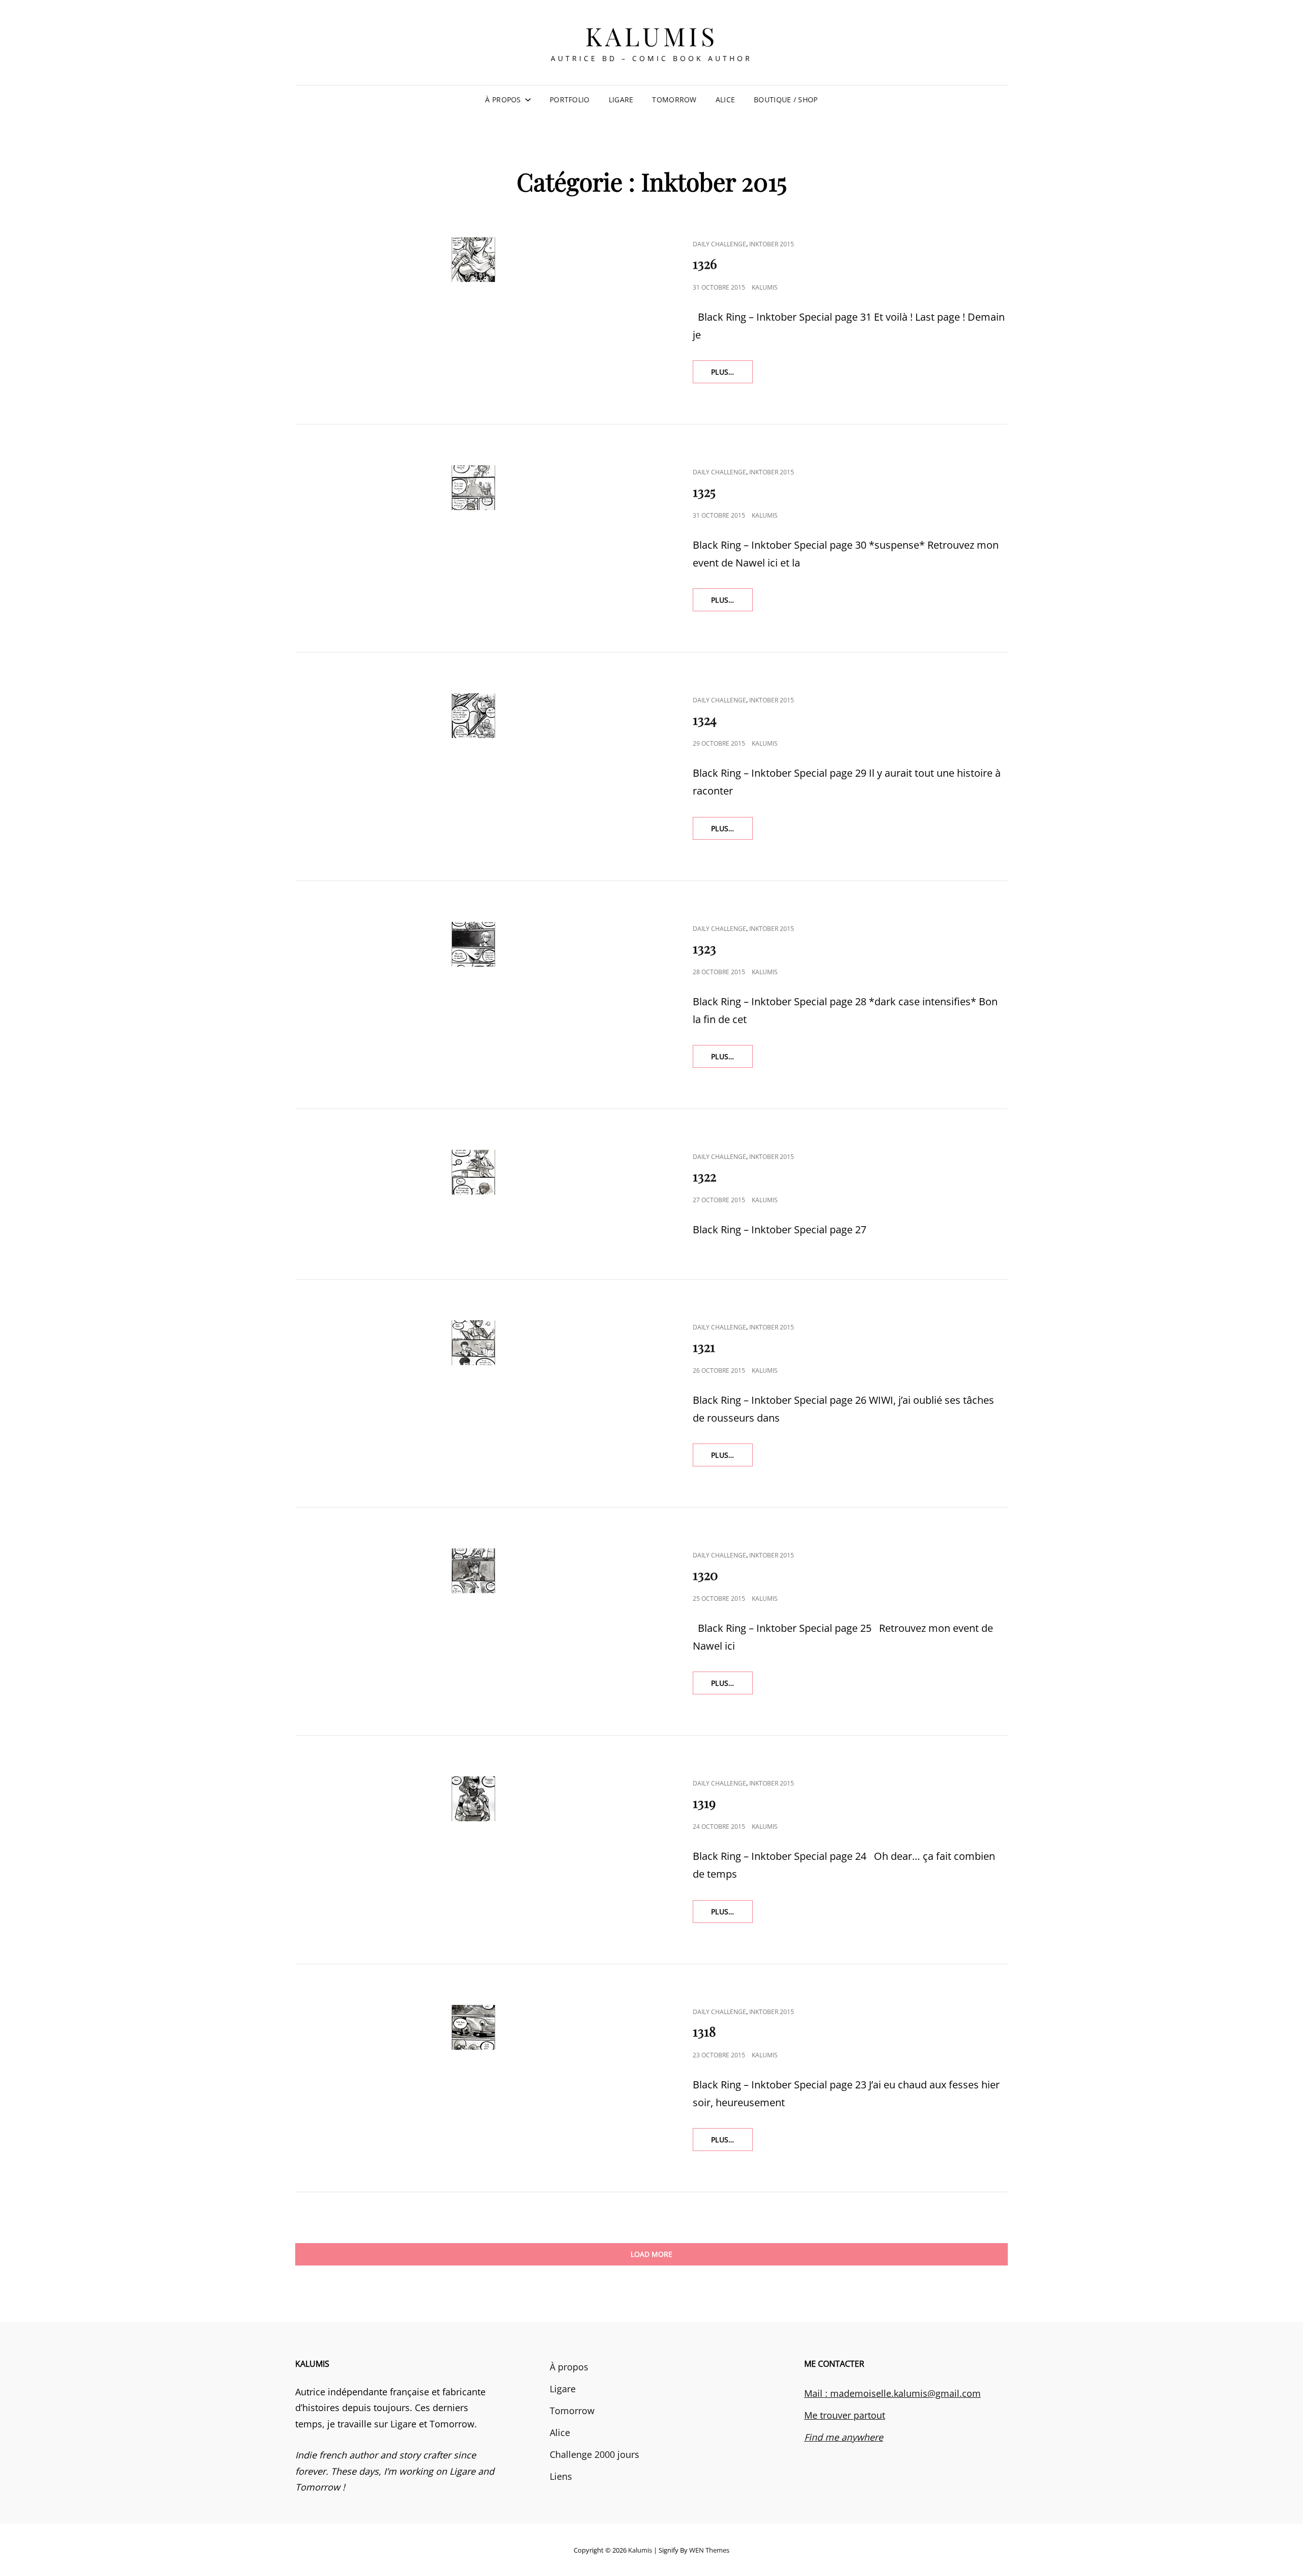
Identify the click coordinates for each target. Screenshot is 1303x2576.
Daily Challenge (719, 244)
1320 (705, 1575)
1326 (705, 263)
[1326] (473, 260)
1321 (704, 1347)
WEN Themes (709, 2550)
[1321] (473, 1343)
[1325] (473, 488)
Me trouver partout (845, 2415)
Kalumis (652, 36)
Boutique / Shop (786, 100)
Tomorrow (674, 100)
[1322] (473, 1172)
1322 (704, 1176)
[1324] (473, 716)
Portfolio (570, 100)
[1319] (473, 1799)
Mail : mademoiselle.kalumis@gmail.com (893, 2393)
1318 (704, 2031)
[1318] (473, 2027)
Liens (561, 2476)
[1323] (473, 944)
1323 (704, 948)
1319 (704, 1803)
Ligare (621, 100)
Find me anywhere (844, 2437)
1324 (705, 719)
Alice (725, 100)
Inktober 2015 (772, 244)
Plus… (731, 372)
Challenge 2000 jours (594, 2454)
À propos (503, 100)
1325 (704, 491)
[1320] (473, 1571)
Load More (651, 2254)
